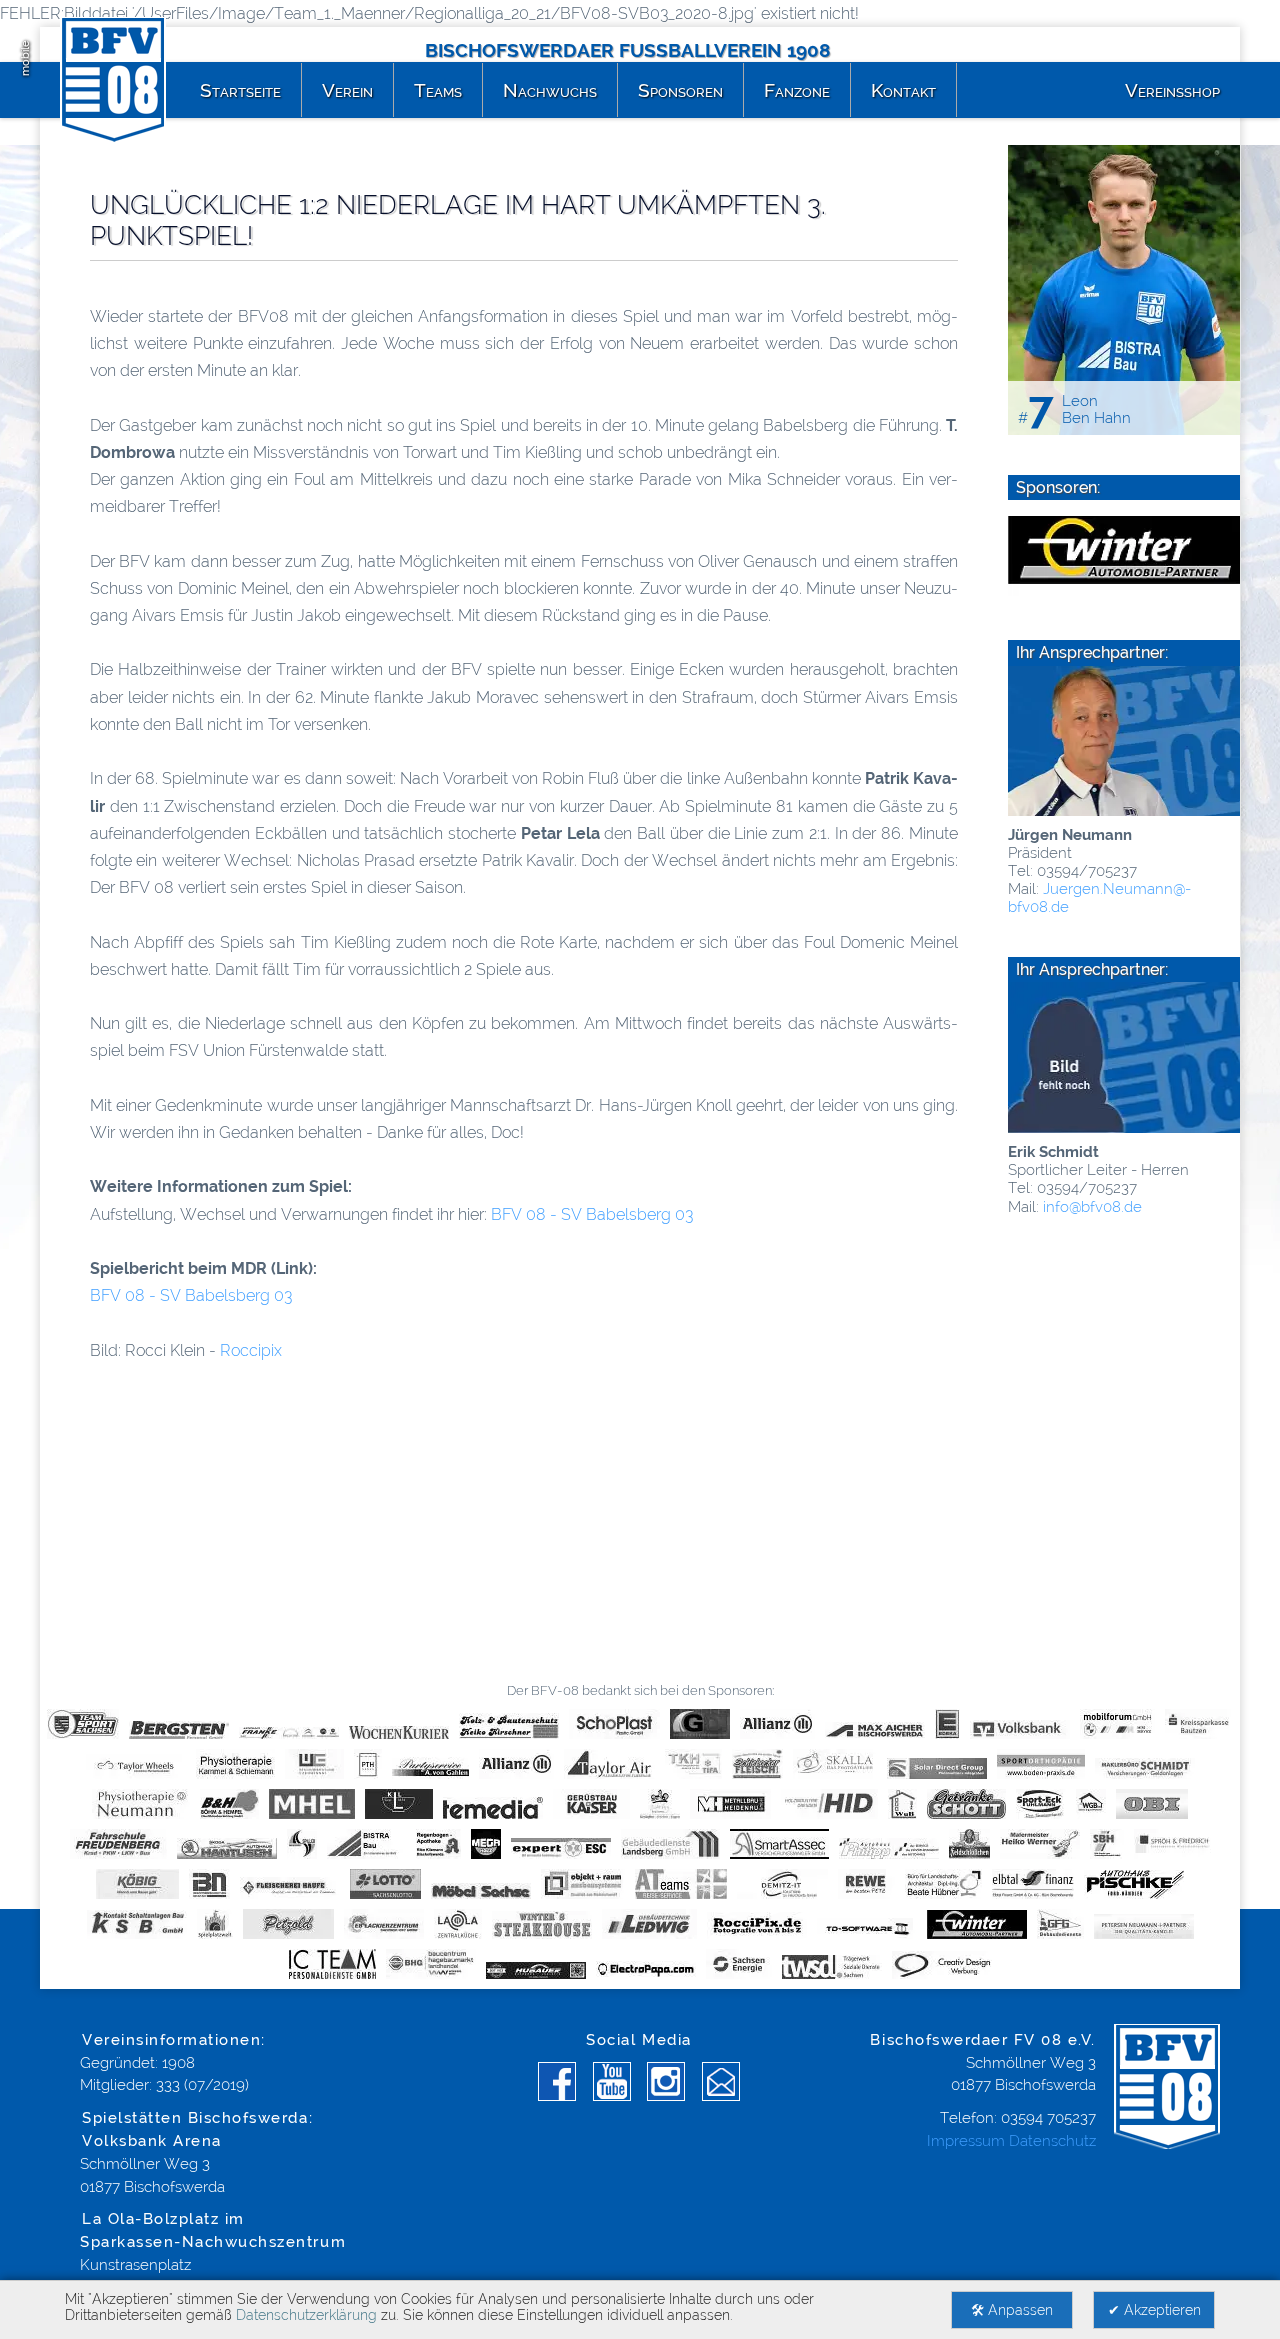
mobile (25, 58)
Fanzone (797, 90)
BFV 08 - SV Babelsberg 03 (592, 1214)
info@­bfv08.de (1090, 1207)
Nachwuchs (550, 90)
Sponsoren (680, 90)
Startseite (240, 90)
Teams (438, 90)
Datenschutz (1052, 2141)
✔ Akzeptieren (1154, 2310)
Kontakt (903, 90)
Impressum (966, 2141)
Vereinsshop (1172, 90)
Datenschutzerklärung (306, 2315)
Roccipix (251, 1350)
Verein (347, 90)
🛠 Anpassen (1012, 2310)
